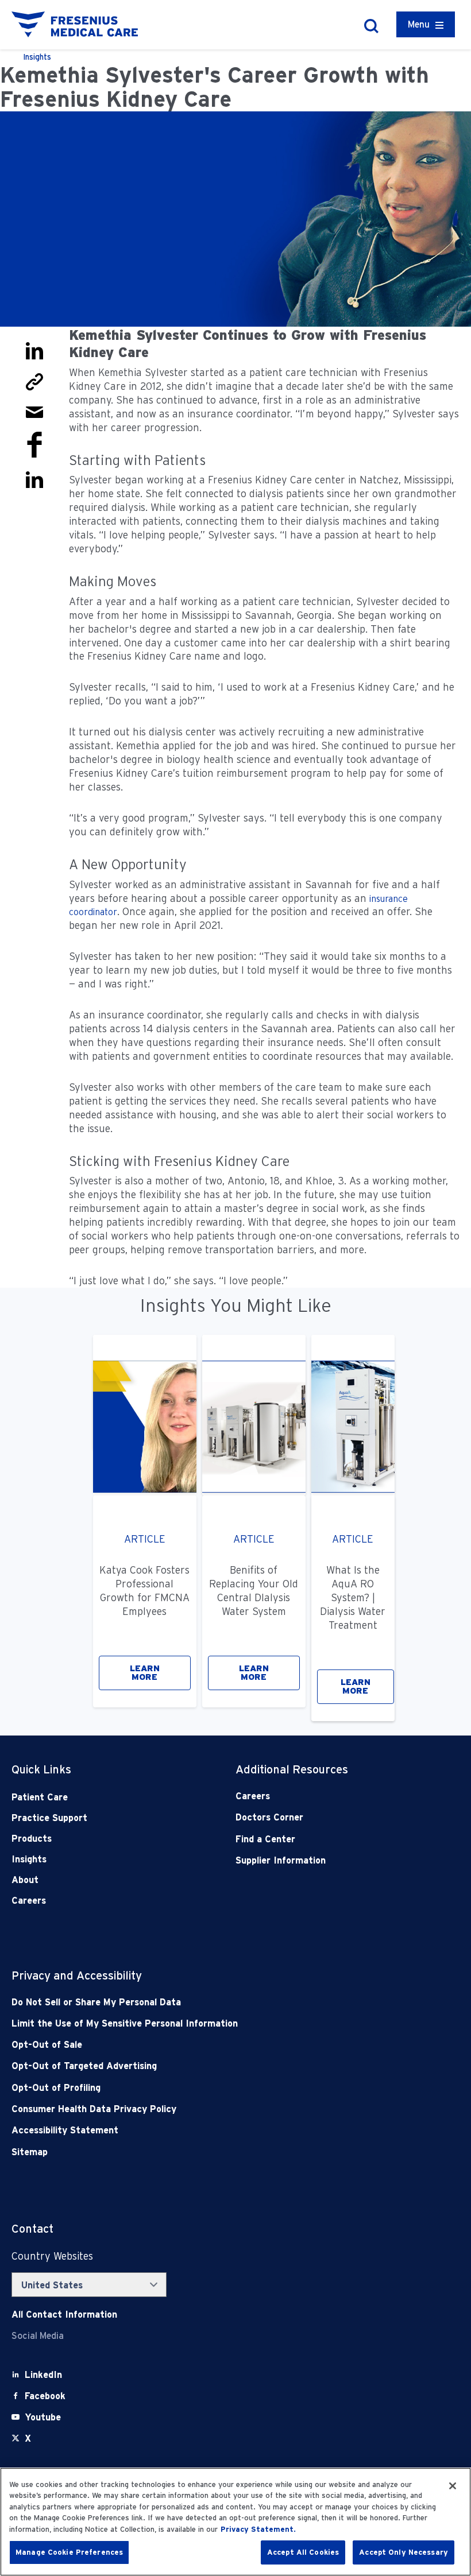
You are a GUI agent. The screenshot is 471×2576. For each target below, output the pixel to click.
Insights (29, 1859)
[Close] (453, 2486)
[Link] (34, 381)
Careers (29, 1901)
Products (32, 1839)
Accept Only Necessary (404, 2552)
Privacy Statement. (258, 2529)
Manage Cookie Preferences (69, 2552)
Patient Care (40, 1797)
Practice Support (49, 1818)
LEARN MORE (145, 1673)
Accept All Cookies (303, 2552)
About (25, 1880)
